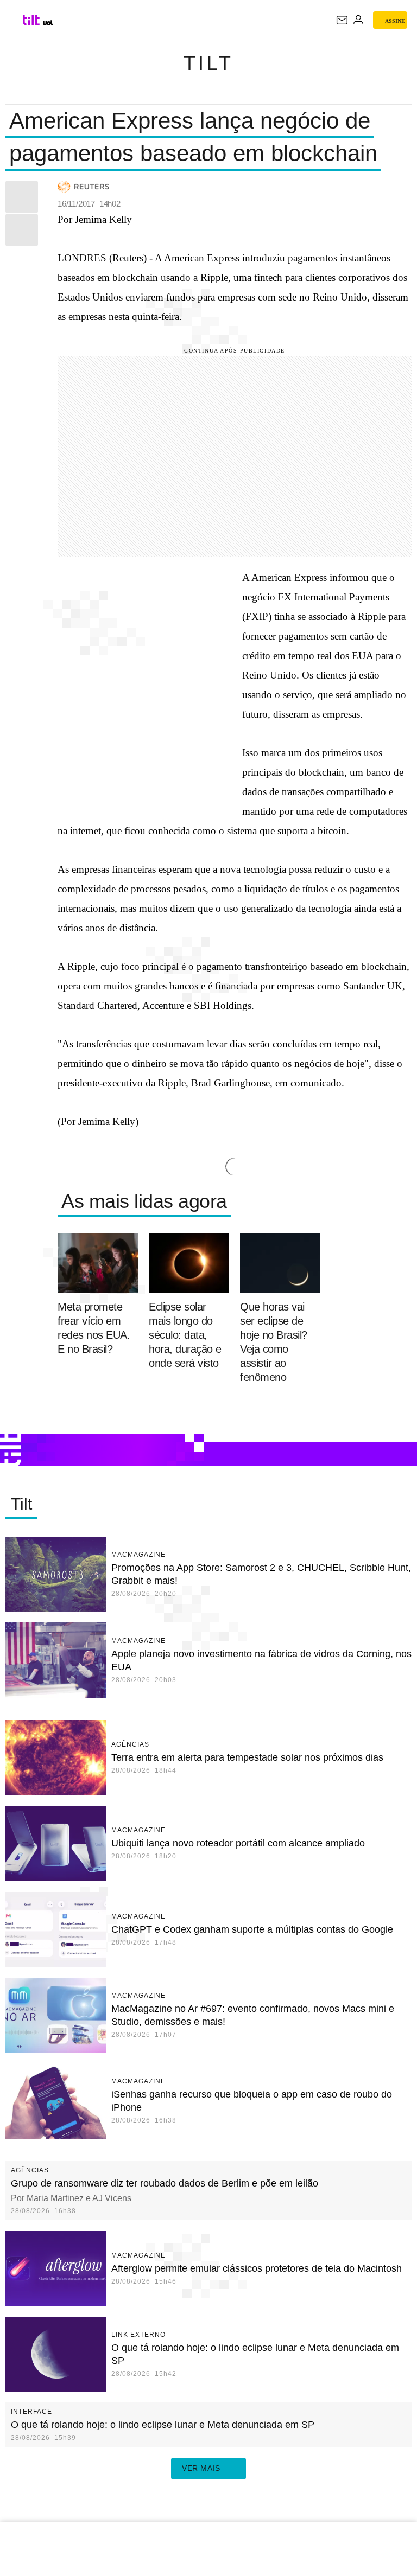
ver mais (201, 2468)
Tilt (209, 63)
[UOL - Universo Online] (48, 23)
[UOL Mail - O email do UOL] (342, 20)
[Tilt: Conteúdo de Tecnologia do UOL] (32, 20)
